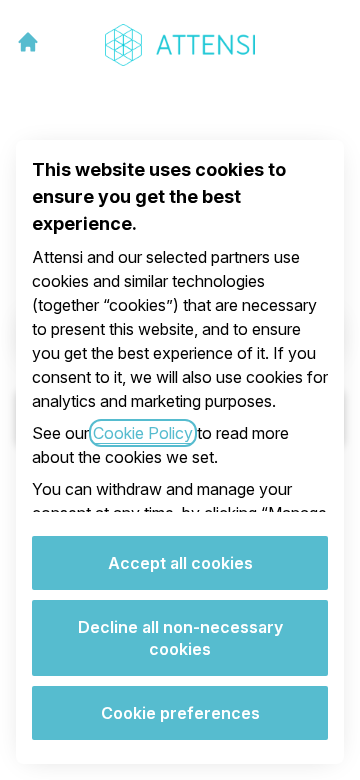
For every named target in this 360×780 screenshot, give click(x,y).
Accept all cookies (180, 563)
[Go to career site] (28, 42)
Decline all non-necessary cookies (180, 638)
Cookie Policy (143, 433)
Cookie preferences (180, 713)
